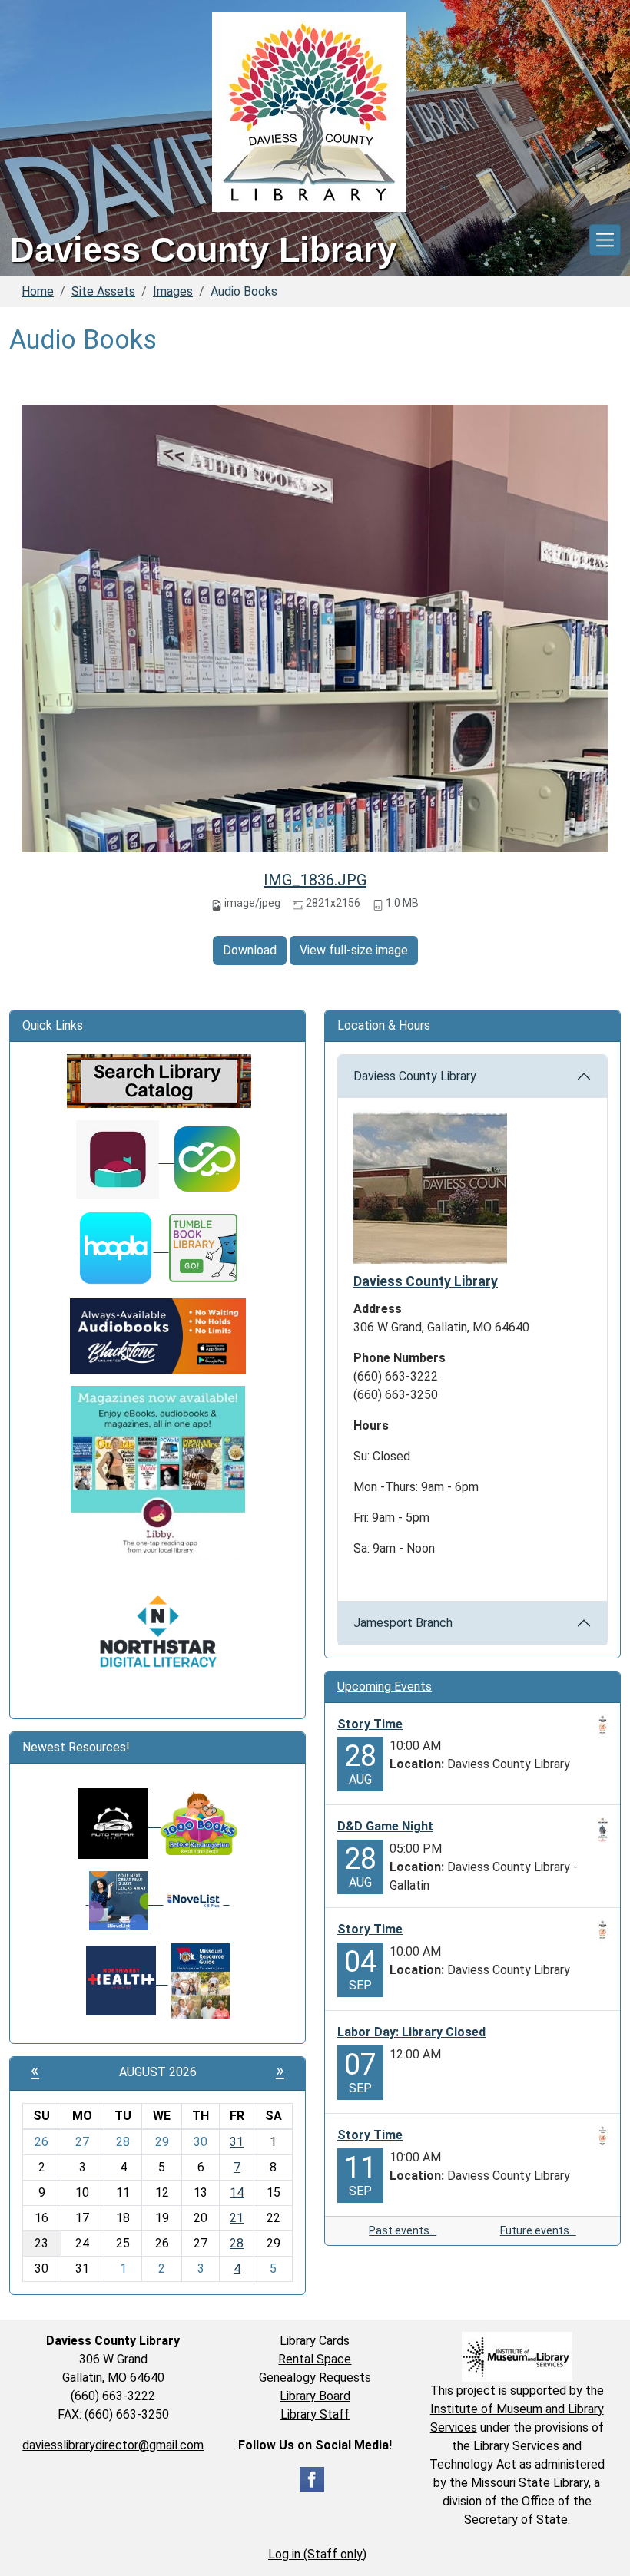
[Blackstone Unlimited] (158, 1335)
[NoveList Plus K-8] (197, 1900)
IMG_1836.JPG (315, 880)
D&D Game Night (385, 1826)
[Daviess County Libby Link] (125, 1158)
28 (237, 2243)
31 (237, 2142)
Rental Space (315, 2359)
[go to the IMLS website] (517, 2357)
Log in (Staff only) (317, 2554)
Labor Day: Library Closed (411, 2032)
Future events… (538, 2230)
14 (237, 2192)
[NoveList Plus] (125, 1900)
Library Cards (315, 2341)
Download (250, 950)
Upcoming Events (385, 1686)
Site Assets (103, 291)
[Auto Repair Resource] (113, 1822)
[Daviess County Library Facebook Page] (312, 2478)
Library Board (315, 2396)
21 (237, 2218)
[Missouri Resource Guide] (201, 1980)
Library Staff (315, 2414)
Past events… (403, 2230)
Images (173, 291)
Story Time (370, 1724)
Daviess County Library (415, 1076)
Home (38, 291)
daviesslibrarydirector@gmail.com (113, 2445)
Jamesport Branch (403, 1623)
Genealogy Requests (315, 2378)
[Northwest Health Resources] (127, 1980)
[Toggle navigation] (605, 240)
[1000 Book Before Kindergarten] (193, 1822)
